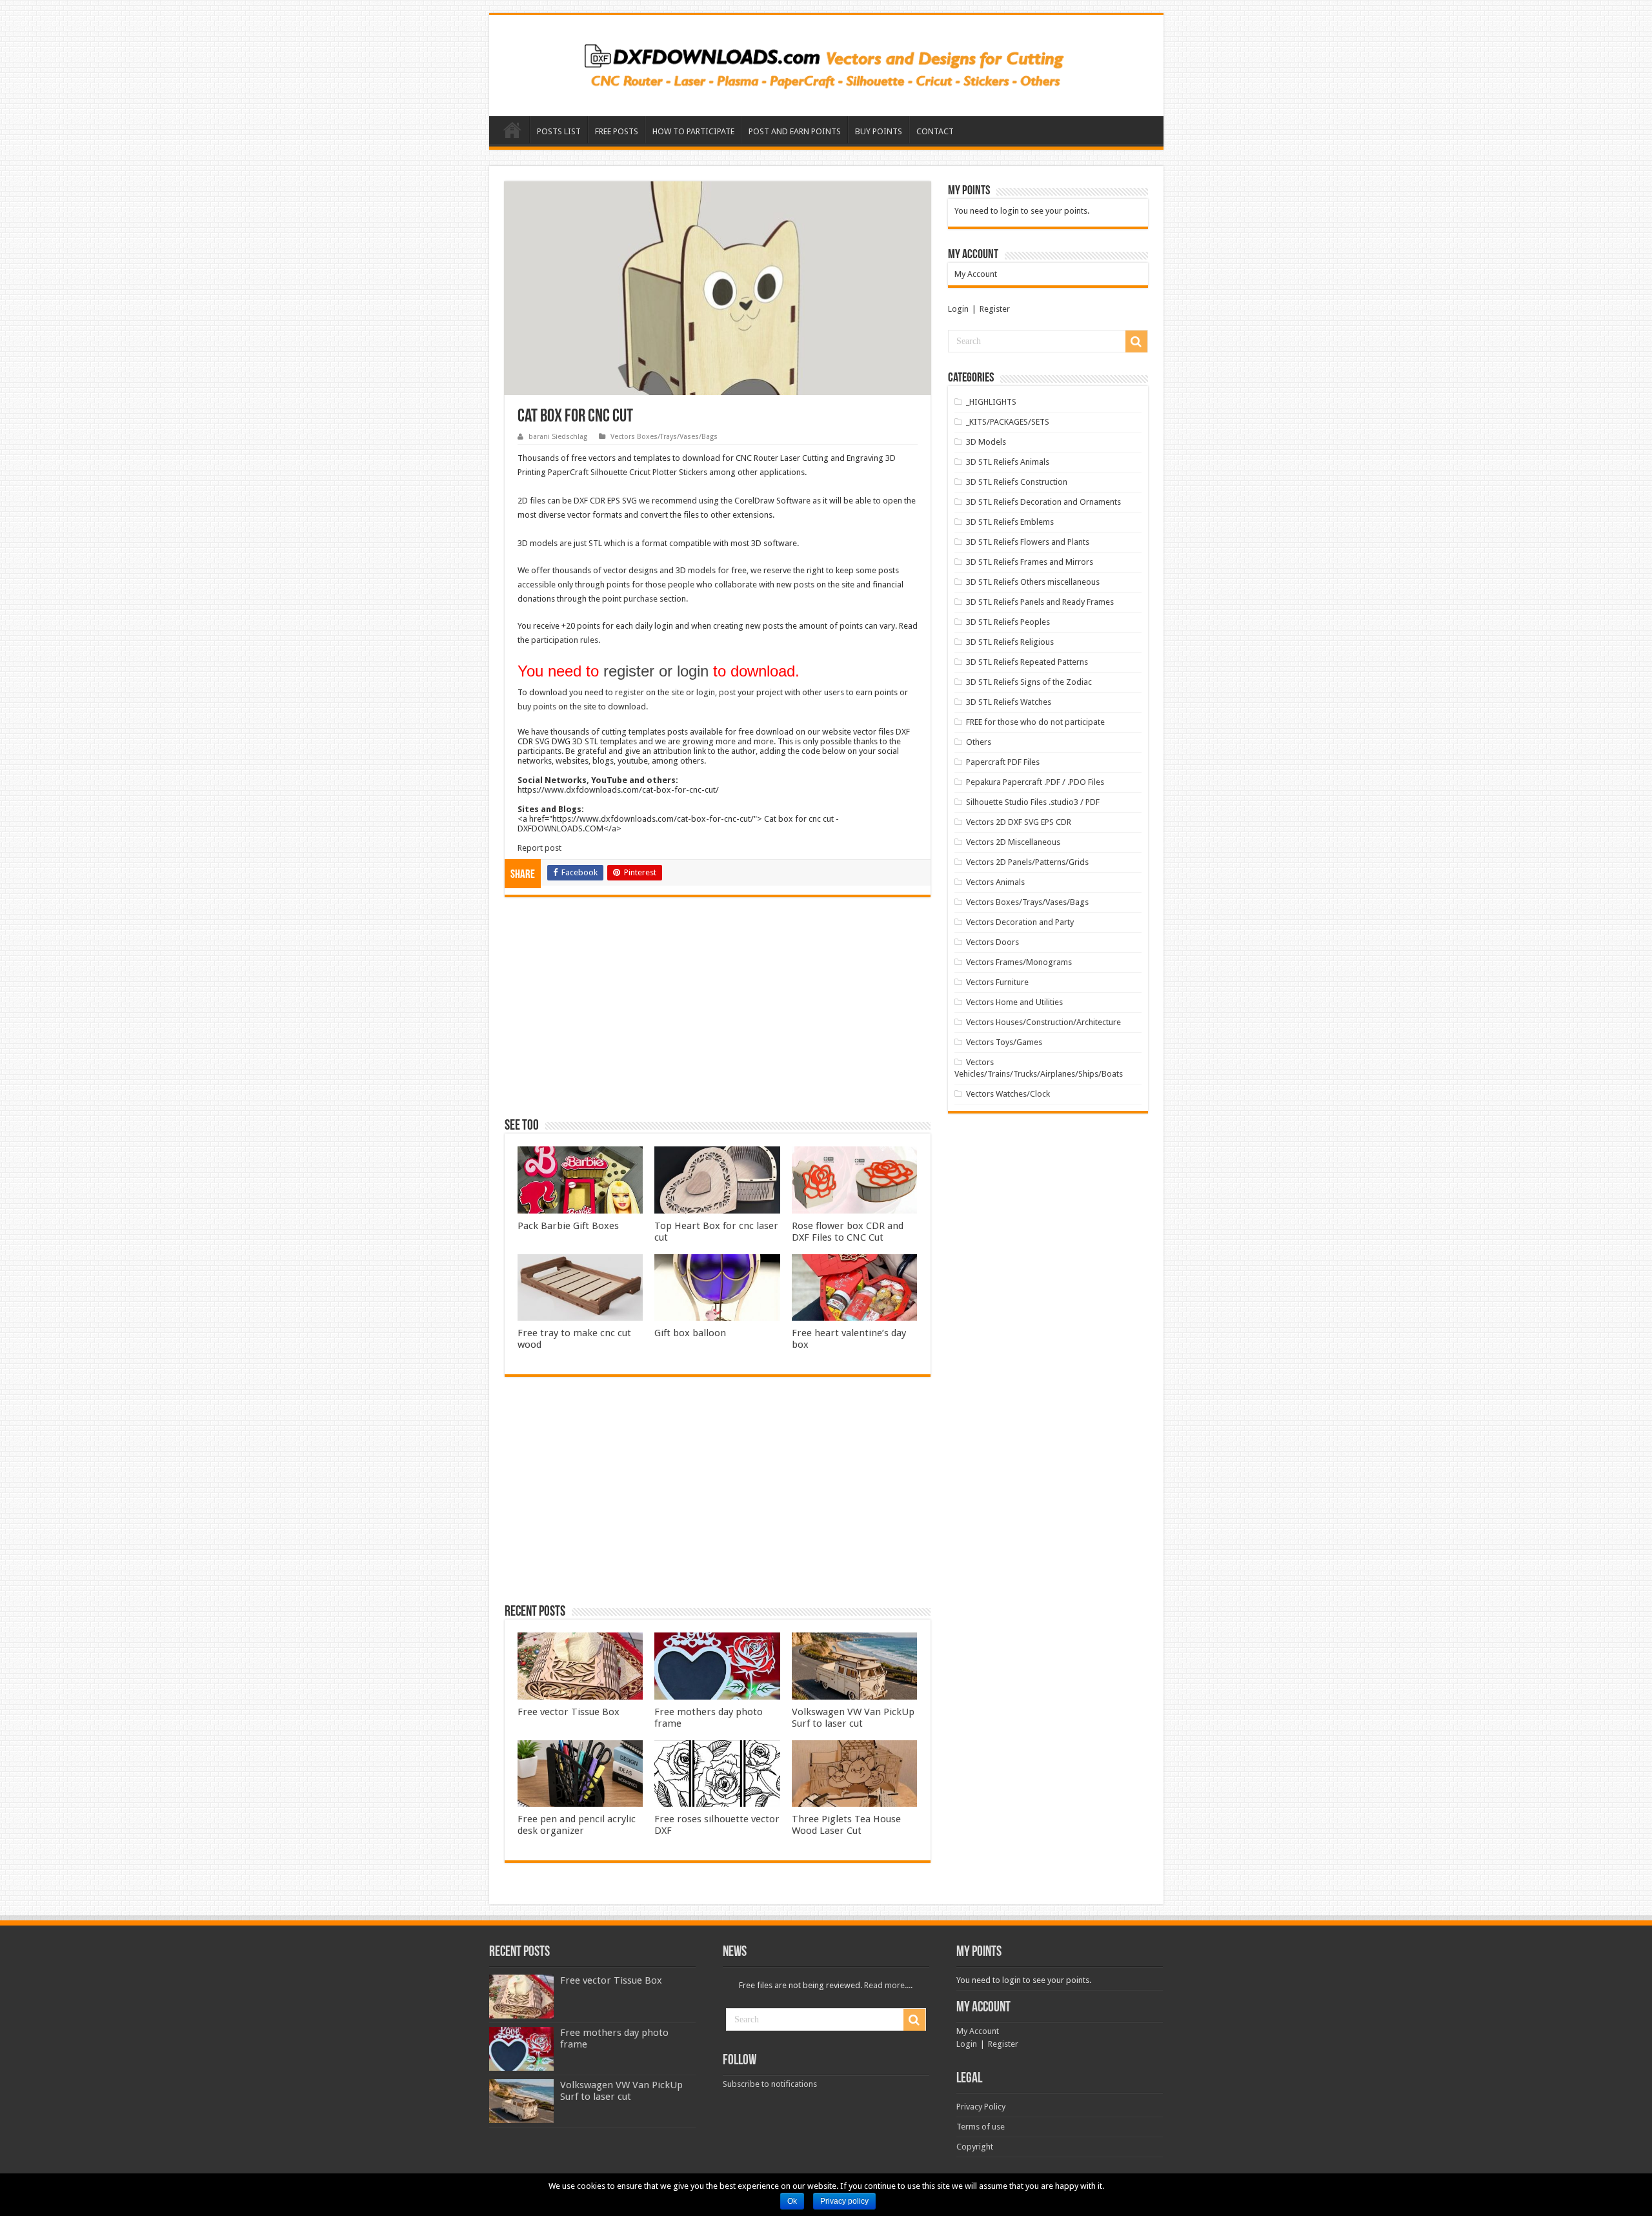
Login (958, 309)
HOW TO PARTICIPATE (693, 131)
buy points (537, 706)
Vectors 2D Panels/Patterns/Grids (1027, 862)
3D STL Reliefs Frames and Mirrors (1030, 562)
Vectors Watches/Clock (1008, 1094)
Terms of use (981, 2127)
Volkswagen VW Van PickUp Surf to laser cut (853, 1718)
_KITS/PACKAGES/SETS (1008, 422)
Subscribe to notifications (770, 2084)
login (706, 692)
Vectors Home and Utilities (1014, 1002)
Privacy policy (844, 2201)
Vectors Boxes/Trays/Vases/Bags (664, 437)
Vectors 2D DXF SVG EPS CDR (1019, 822)
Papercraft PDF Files (1003, 762)
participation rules (565, 640)
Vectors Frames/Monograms (1019, 962)
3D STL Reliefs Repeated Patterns (1027, 662)
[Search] (1136, 341)
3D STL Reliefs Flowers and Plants (1028, 542)
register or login (656, 671)
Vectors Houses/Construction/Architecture (1043, 1022)
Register (995, 309)
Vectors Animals (995, 882)
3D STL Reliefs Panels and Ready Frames (1040, 602)
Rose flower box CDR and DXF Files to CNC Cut (848, 1232)
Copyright (975, 2147)
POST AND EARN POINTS (795, 131)
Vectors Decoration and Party (1020, 922)
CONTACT (935, 131)
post (727, 692)
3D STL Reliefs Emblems (1010, 522)
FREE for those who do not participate (1035, 722)
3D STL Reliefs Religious (1010, 642)
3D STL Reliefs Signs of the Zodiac (1029, 682)
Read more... (887, 1985)
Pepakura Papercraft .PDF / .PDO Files (1035, 782)
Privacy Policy (981, 2107)
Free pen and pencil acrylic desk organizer (577, 1825)
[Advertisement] (718, 1013)
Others (979, 742)
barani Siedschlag (558, 437)
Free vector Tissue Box (569, 1712)
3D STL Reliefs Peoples (1008, 622)
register (630, 692)
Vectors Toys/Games (1004, 1042)
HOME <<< (512, 130)
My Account (976, 274)
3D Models (986, 442)
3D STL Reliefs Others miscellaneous (1033, 582)
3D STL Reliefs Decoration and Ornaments (1043, 502)
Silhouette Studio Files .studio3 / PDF (1033, 802)
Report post (539, 848)
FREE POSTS (617, 131)
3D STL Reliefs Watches (1009, 702)
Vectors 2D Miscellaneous (1013, 842)
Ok (792, 2201)
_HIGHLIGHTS (991, 402)
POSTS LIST (559, 131)
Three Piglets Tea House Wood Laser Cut (846, 1825)
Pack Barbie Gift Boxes (568, 1226)
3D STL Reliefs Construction (1017, 482)
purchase (640, 599)
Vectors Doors (992, 942)
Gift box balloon (690, 1333)
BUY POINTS (879, 131)
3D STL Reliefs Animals (1008, 462)
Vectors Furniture (997, 982)
